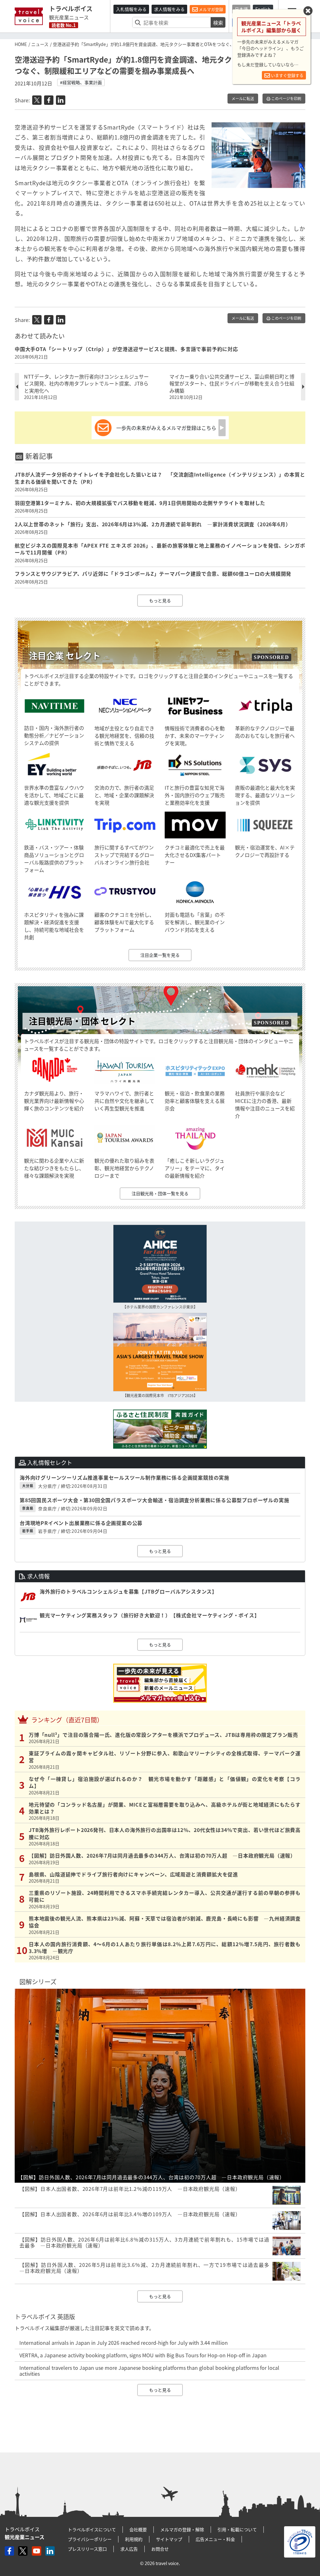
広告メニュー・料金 (215, 2539)
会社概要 (138, 2529)
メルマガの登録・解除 (182, 2529)
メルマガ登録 (210, 9)
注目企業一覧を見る (160, 955)
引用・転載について (237, 2529)
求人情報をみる (169, 9)
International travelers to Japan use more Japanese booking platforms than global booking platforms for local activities (149, 2371)
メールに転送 (243, 99)
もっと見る (160, 600)
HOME (21, 44)
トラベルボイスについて (92, 2529)
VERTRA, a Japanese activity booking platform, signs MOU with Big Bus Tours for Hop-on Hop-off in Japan (143, 2355)
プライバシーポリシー (90, 2539)
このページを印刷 (286, 99)
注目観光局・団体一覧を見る (160, 1193)
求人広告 (129, 2549)
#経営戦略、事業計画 (81, 82)
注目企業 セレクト (65, 656)
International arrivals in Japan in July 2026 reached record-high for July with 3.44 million (124, 2343)
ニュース (40, 44)
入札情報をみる (131, 9)
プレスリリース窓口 (87, 2549)
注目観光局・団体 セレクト (82, 1021)
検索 (218, 23)
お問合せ (160, 2549)
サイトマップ (169, 2539)
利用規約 (134, 2539)
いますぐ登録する (287, 75)
